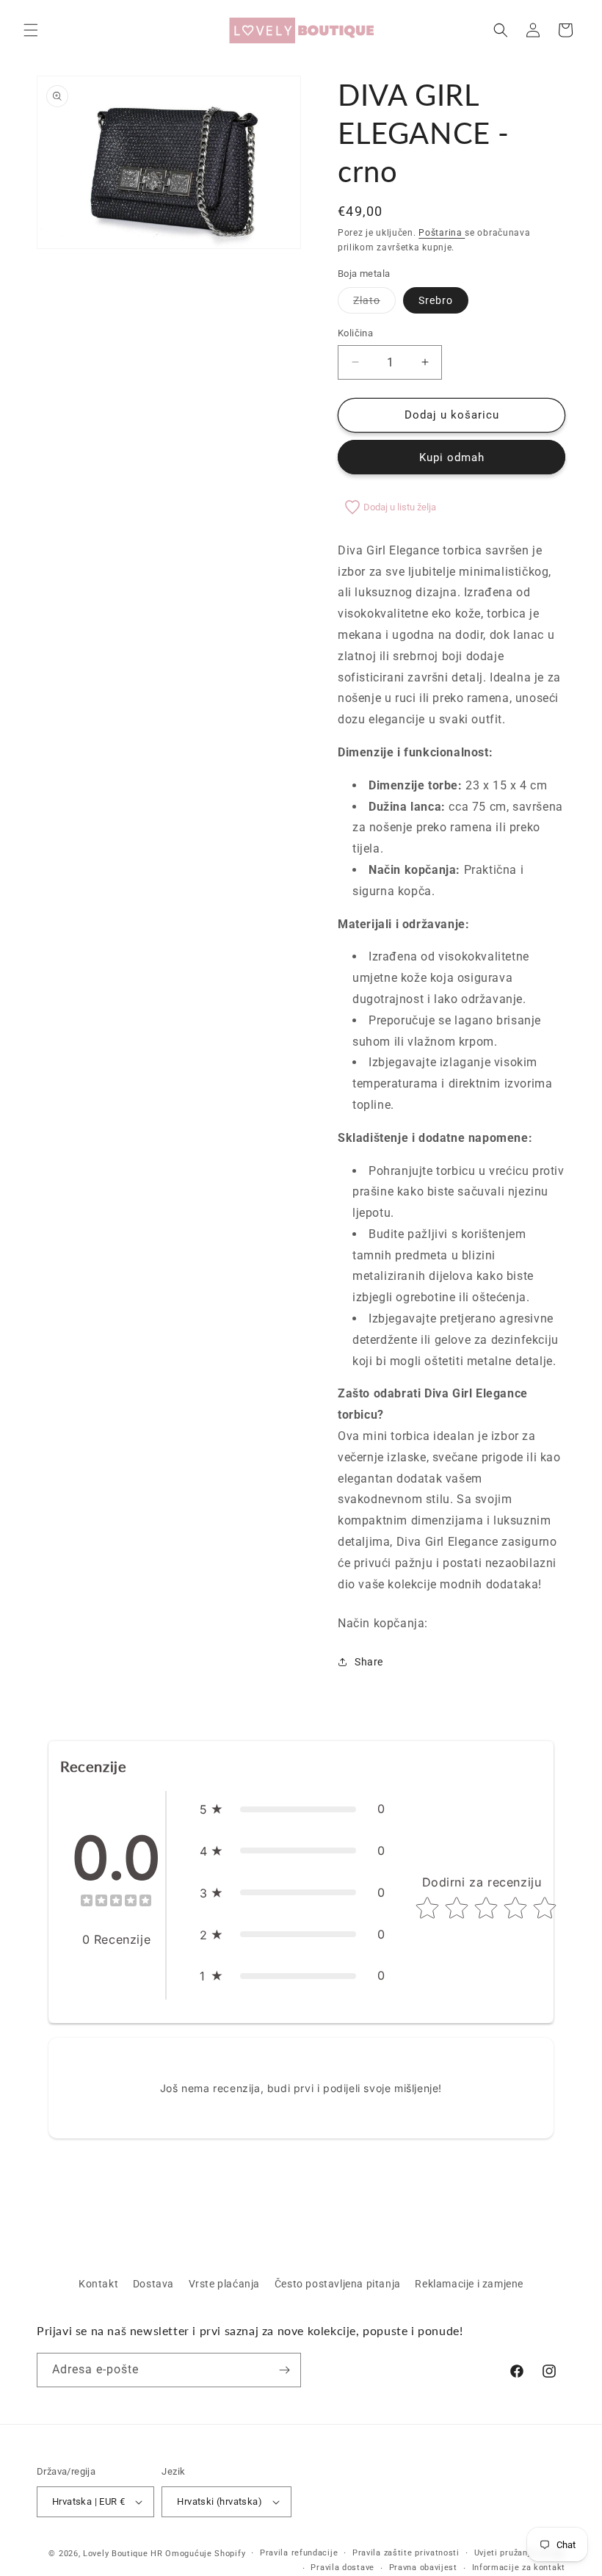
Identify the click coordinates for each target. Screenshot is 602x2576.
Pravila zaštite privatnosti (406, 2553)
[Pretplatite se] (284, 2370)
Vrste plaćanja (224, 2284)
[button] (31, 30)
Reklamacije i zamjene (469, 2284)
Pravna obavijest (423, 2568)
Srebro (436, 300)
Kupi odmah (452, 457)
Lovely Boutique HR (123, 2554)
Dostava (153, 2284)
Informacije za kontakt (519, 2568)
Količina (355, 333)
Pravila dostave (342, 2568)
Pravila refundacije (299, 2553)
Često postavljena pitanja (338, 2284)
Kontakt (98, 2284)
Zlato (374, 304)
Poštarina (442, 233)
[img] (116, 1902)
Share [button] (369, 1662)
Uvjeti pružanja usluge (520, 2553)
